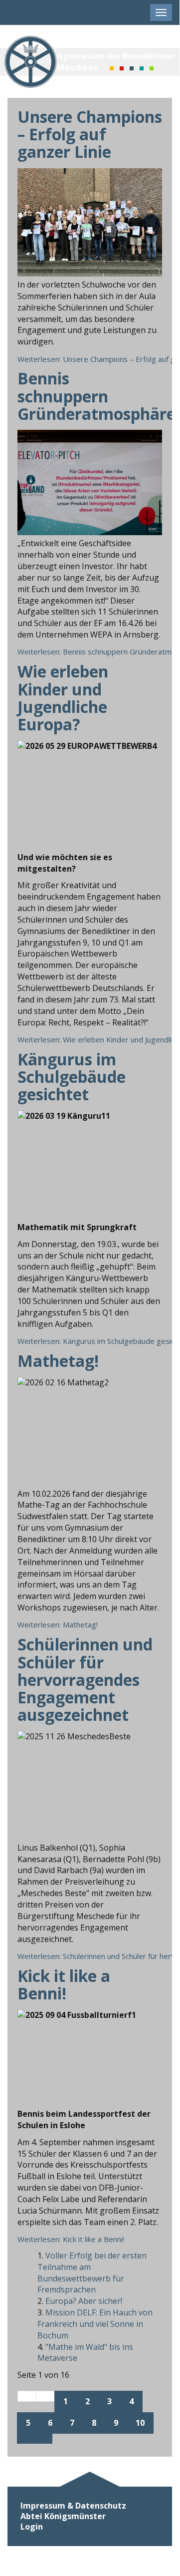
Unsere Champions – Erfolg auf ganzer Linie (90, 134)
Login (32, 2527)
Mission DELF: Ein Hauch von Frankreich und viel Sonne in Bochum (95, 2324)
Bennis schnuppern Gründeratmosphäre (96, 396)
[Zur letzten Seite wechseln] (43, 2439)
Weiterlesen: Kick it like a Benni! (71, 2239)
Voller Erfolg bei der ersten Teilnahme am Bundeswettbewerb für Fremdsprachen (92, 2273)
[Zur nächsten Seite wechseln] (26, 2439)
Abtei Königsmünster (63, 2516)
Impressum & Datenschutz (73, 2506)
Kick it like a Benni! (64, 1984)
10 (140, 2423)
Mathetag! (58, 1361)
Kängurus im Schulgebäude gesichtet (72, 1077)
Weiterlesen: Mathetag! (58, 1624)
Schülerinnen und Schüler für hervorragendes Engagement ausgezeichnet (85, 1679)
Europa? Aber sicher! (84, 2301)
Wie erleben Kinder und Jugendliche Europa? (63, 698)
